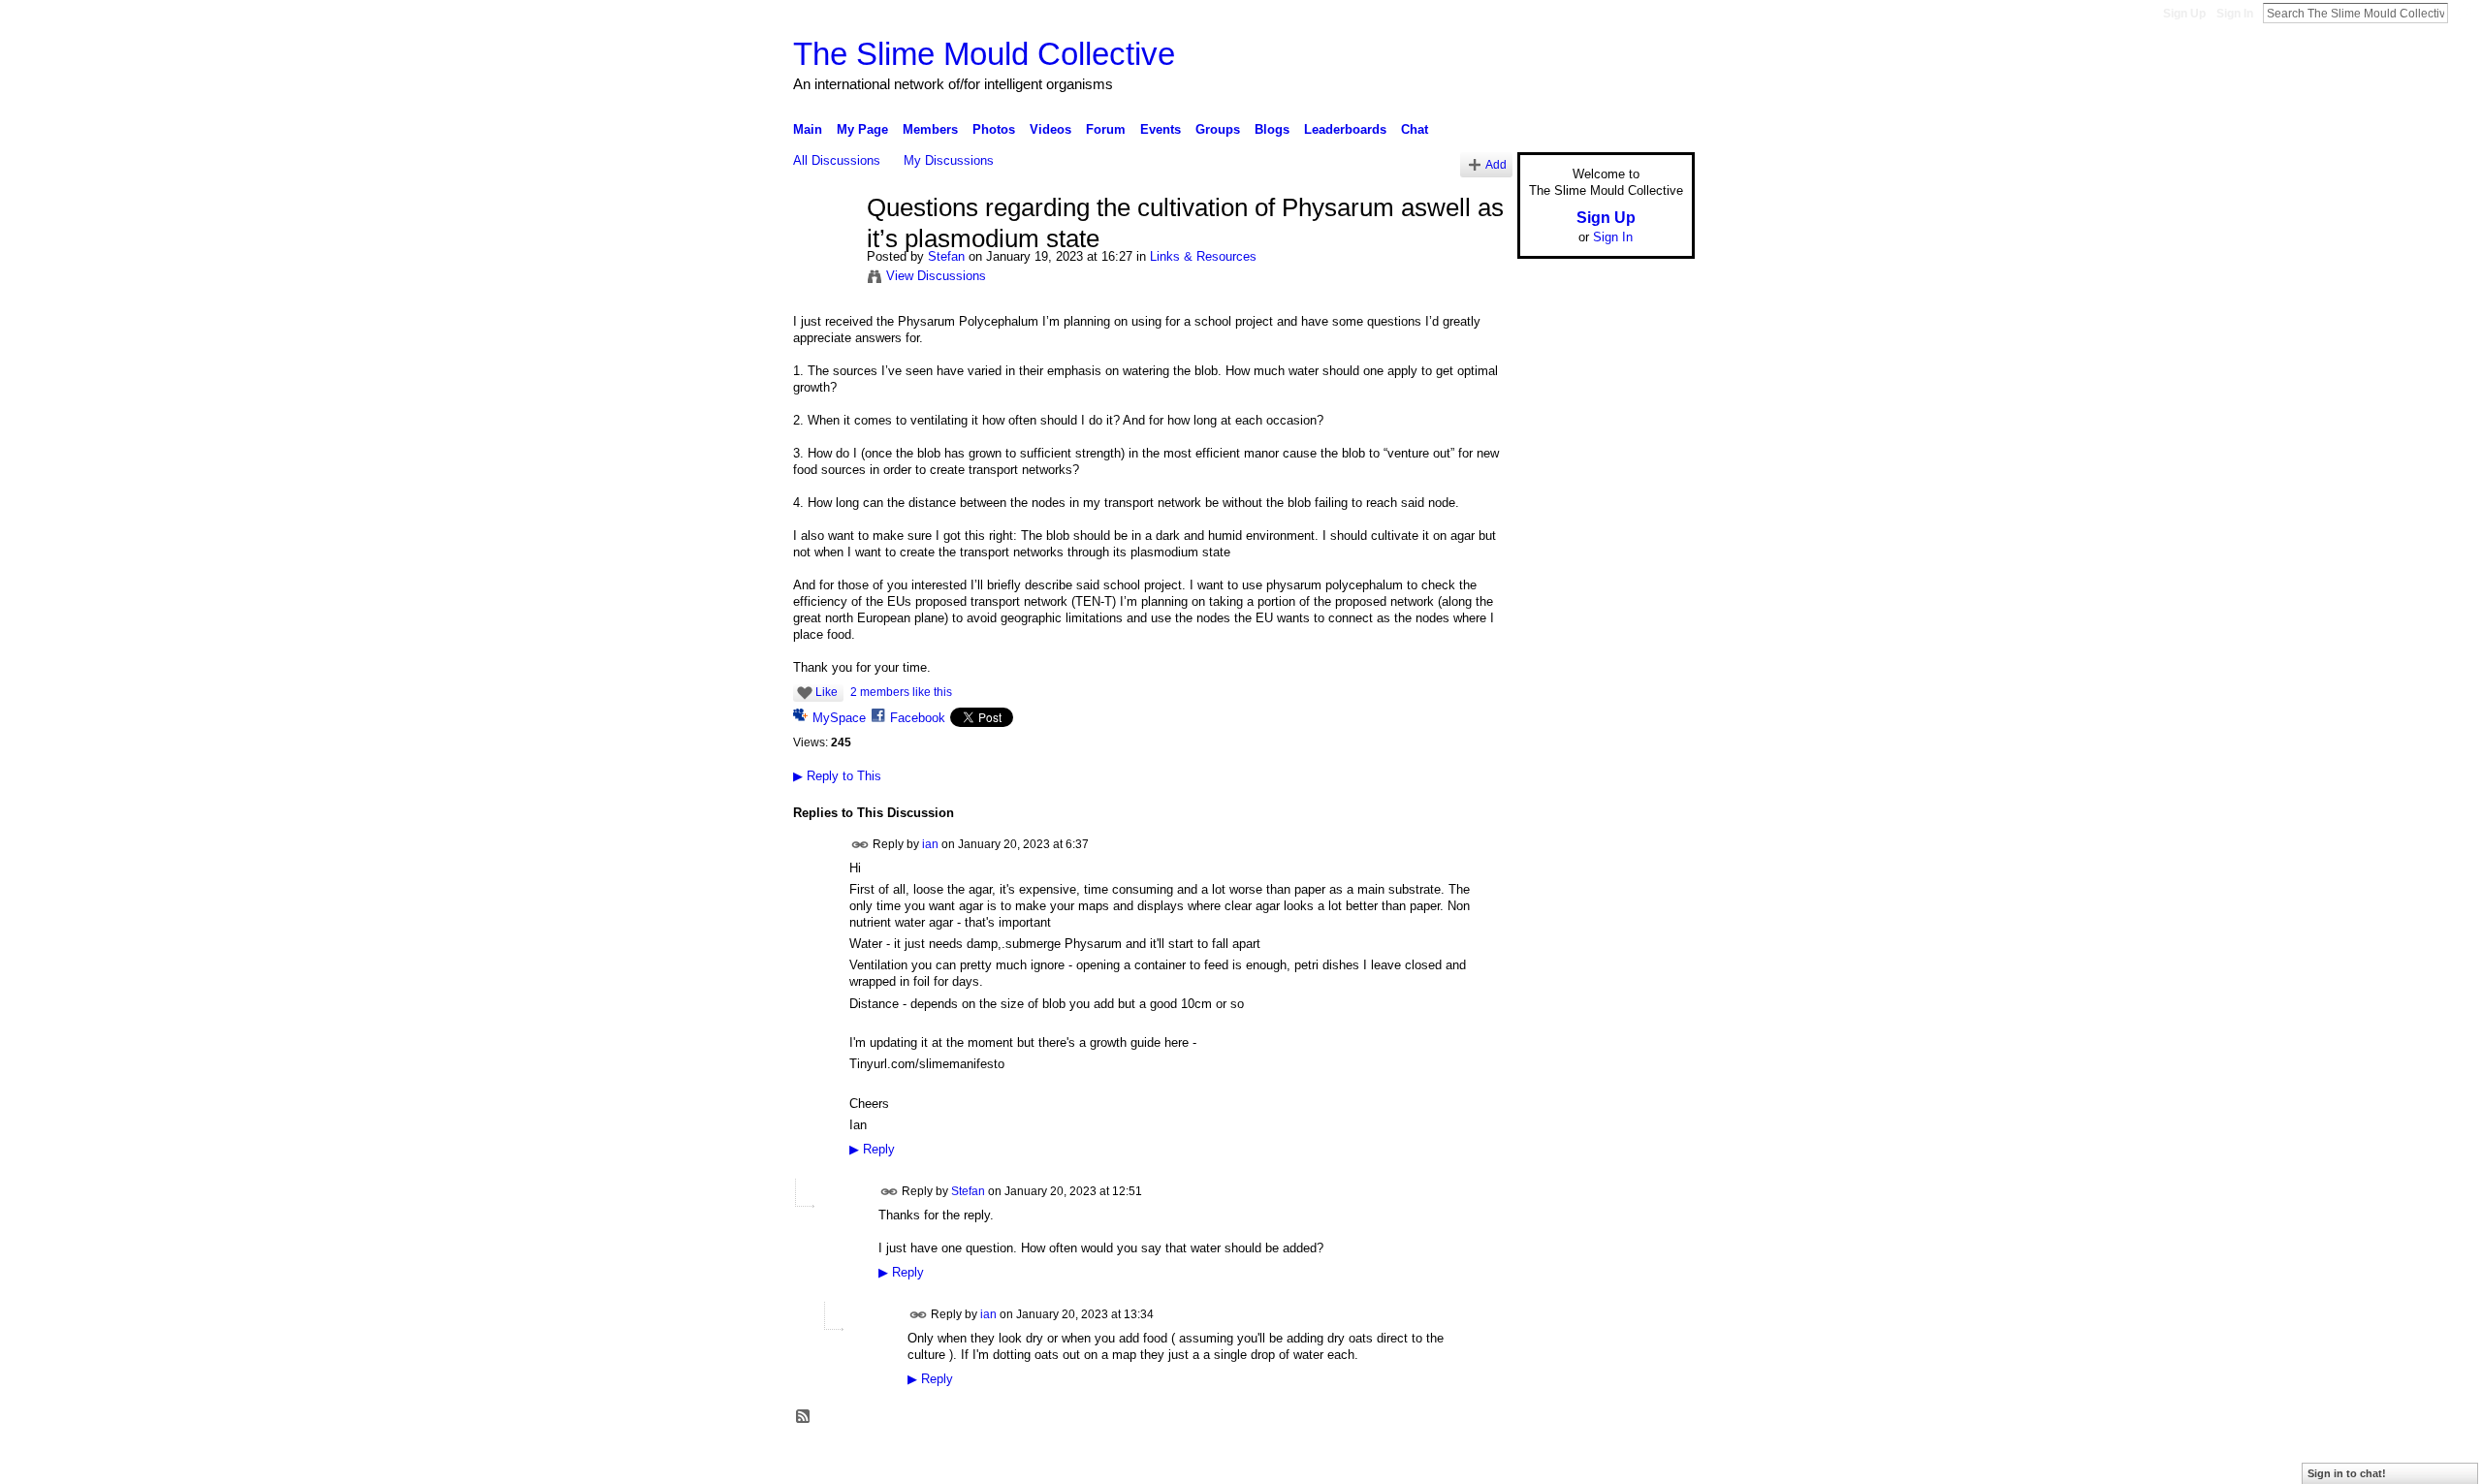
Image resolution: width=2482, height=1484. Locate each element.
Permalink (860, 845)
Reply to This (837, 776)
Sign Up (2184, 14)
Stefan (946, 256)
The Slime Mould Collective (984, 54)
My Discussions (949, 160)
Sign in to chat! (2347, 1473)
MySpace (839, 718)
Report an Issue (1551, 1462)
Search (2464, 13)
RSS (804, 1417)
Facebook (918, 718)
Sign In (2235, 14)
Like (827, 692)
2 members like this (901, 692)
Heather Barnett (939, 1462)
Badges (1475, 1462)
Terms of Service (1651, 1462)
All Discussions (837, 160)
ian (930, 843)
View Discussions (936, 276)
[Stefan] (824, 249)
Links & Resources (1203, 256)
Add (1496, 164)
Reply (872, 1150)
